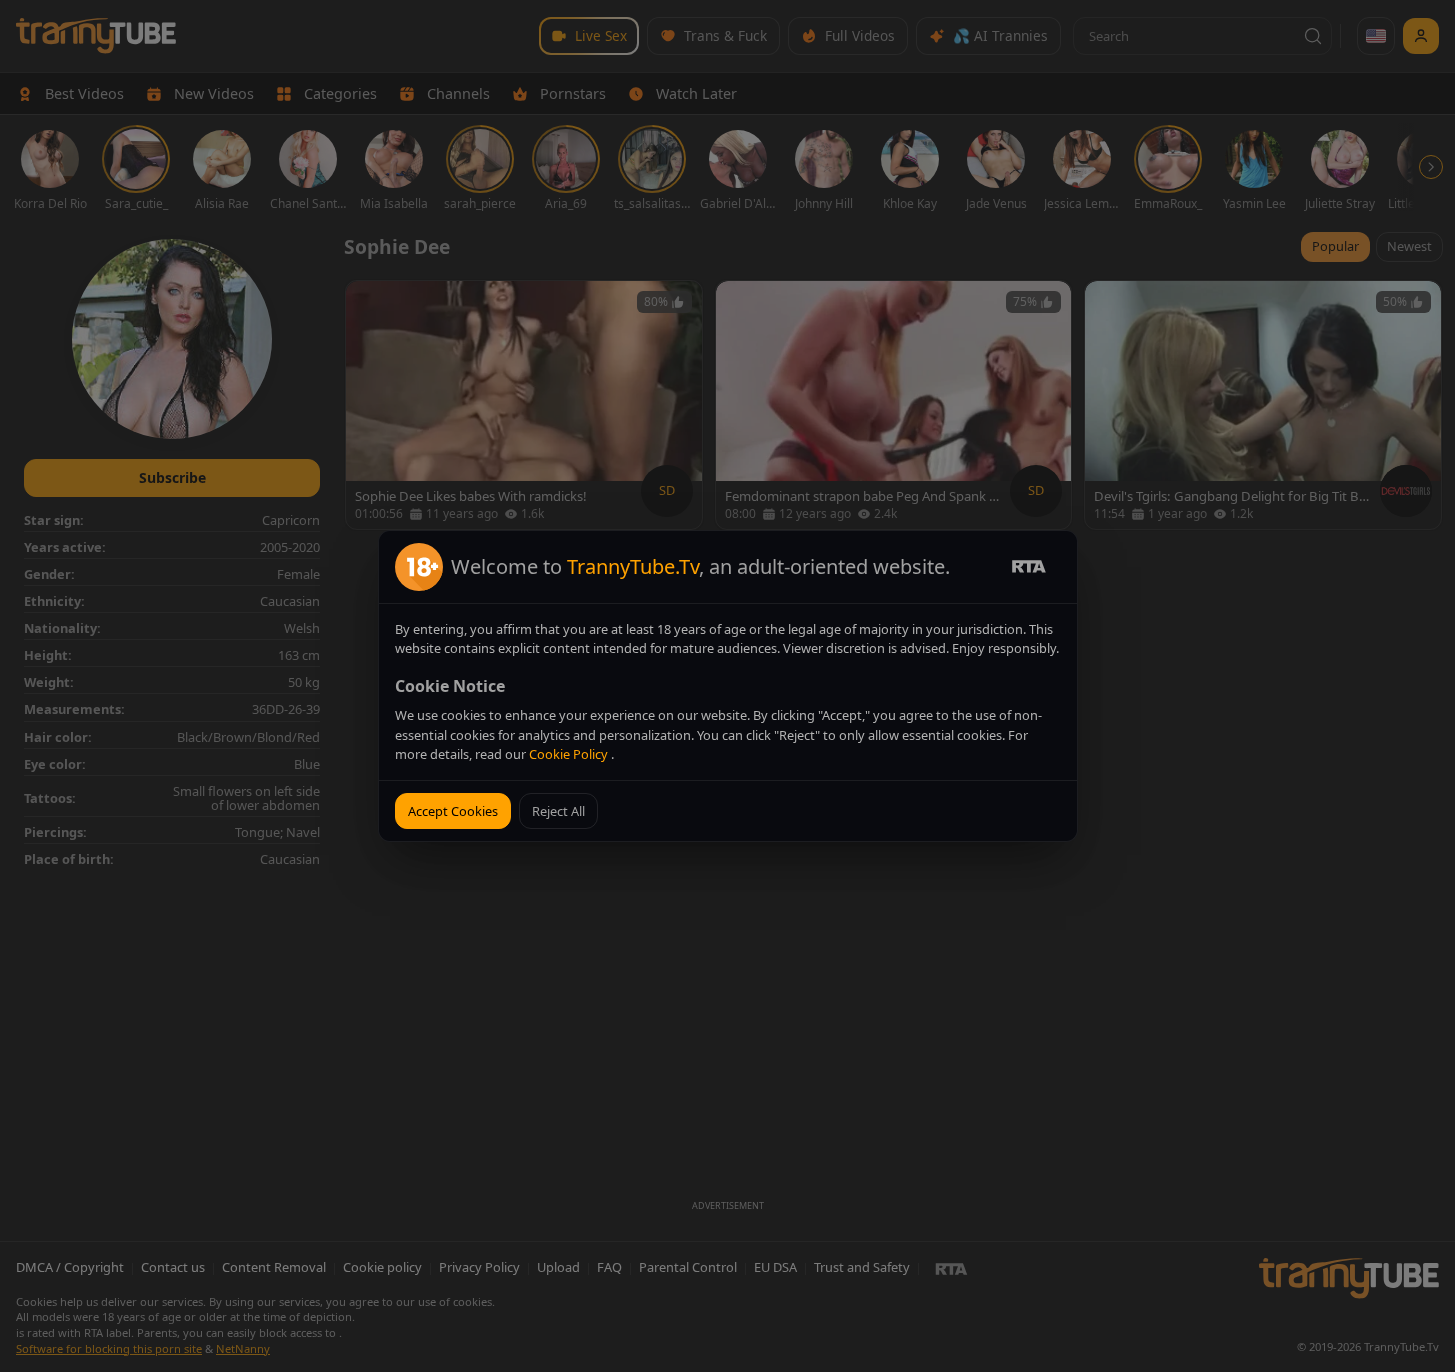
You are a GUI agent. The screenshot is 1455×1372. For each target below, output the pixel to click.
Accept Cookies (453, 811)
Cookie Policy (570, 754)
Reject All (558, 811)
